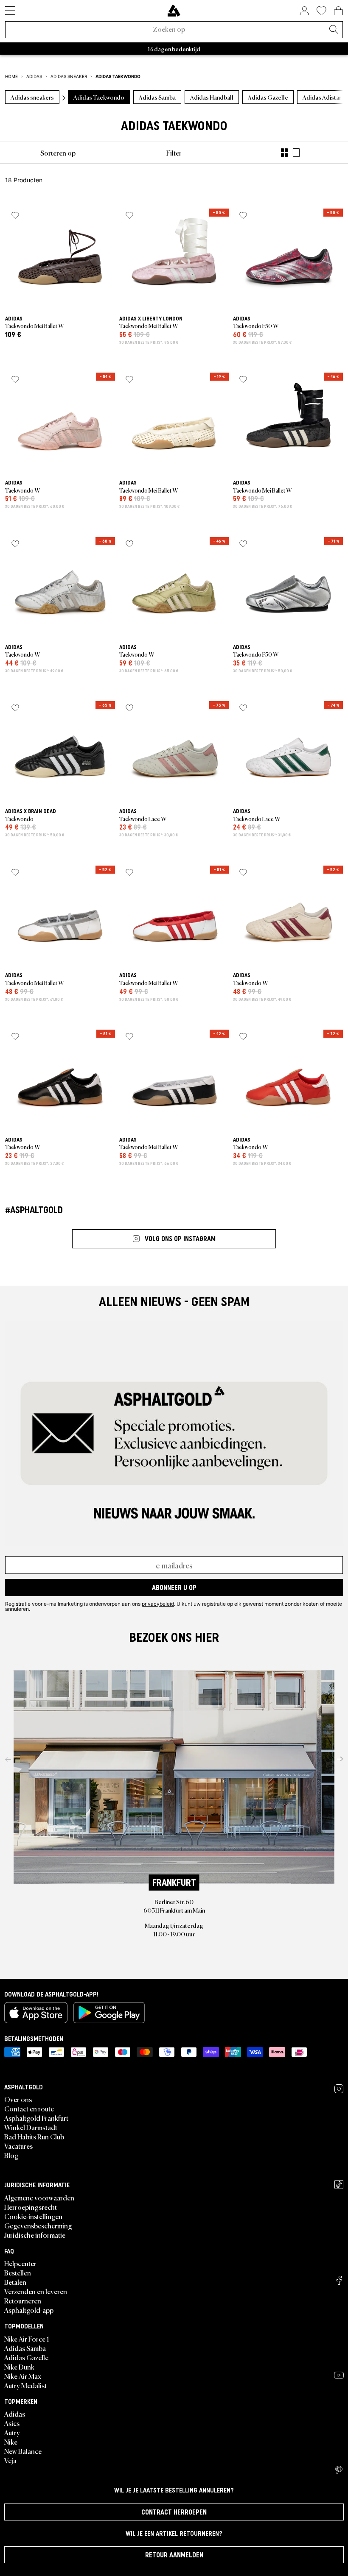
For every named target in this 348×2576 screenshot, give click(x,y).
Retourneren (23, 2300)
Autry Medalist (25, 2385)
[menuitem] (58, 153)
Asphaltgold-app (29, 2310)
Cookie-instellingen (33, 2216)
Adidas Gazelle (26, 2357)
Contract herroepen (174, 2512)
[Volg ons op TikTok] (339, 2185)
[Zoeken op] (334, 30)
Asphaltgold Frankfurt (36, 2118)
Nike (11, 2442)
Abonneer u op (174, 1587)
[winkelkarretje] (338, 11)
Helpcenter (20, 2263)
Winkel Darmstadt (31, 2127)
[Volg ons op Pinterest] (339, 2470)
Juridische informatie (35, 2235)
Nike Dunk (19, 2367)
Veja (10, 2460)
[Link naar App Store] (36, 2013)
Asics (12, 2423)
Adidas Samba (25, 2348)
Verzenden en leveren (36, 2291)
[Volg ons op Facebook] (339, 2280)
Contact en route (29, 2108)
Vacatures (18, 2146)
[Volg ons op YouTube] (339, 2375)
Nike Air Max (23, 2376)
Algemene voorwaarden (39, 2197)
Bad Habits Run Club (34, 2136)
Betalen (15, 2282)
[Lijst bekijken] (296, 153)
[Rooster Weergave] (284, 153)
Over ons (18, 2099)
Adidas (15, 2414)
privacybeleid (158, 1604)
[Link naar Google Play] (109, 2013)
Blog (11, 2155)
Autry (12, 2432)
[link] (174, 11)
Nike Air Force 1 (27, 2339)
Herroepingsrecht (31, 2207)
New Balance (23, 2451)
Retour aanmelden (174, 2555)
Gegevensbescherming (38, 2225)
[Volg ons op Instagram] (339, 2089)
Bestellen (18, 2272)
